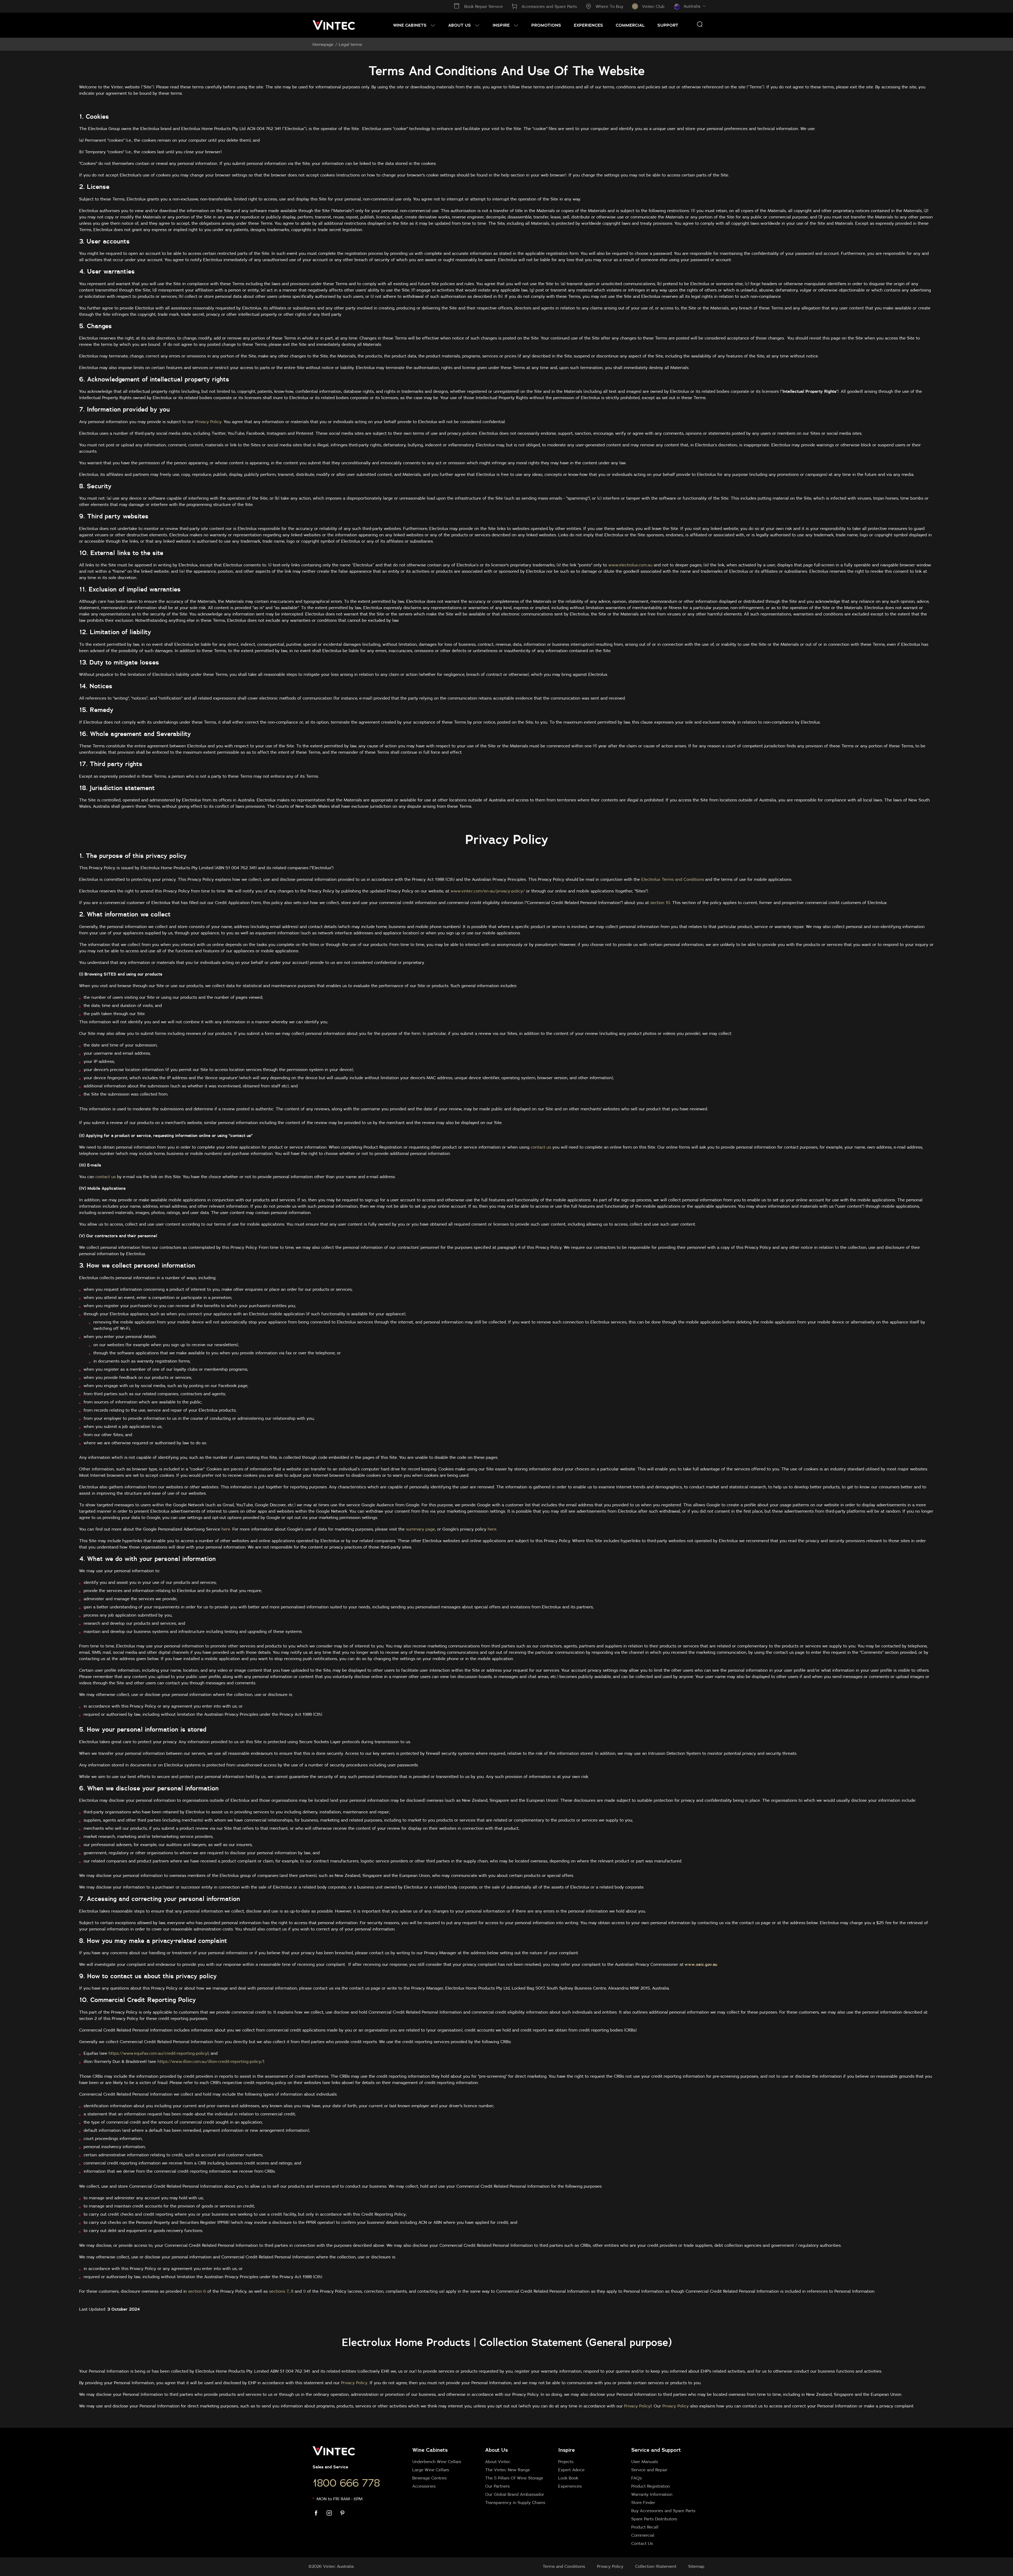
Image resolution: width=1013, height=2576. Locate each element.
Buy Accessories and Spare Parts (663, 2511)
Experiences (570, 2486)
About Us (496, 2450)
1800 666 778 (346, 2483)
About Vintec (498, 2462)
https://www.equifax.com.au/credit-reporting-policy (158, 2053)
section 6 (197, 2291)
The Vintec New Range (508, 2470)
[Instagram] (332, 2513)
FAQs (637, 2478)
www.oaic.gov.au (701, 1964)
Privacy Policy (208, 422)
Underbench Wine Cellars (437, 2462)
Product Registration (651, 2486)
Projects (566, 2462)
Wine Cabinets (430, 2450)
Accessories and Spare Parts (549, 6)
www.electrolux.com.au (630, 565)
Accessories (424, 2486)
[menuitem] (414, 25)
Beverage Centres (429, 2478)
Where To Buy (610, 6)
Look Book (568, 2478)
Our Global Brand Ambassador (515, 2494)
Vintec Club (653, 6)
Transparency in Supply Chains (515, 2502)
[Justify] (700, 24)
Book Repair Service (484, 6)
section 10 (660, 902)
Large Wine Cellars (431, 2470)
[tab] (555, 2496)
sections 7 (279, 2291)
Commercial (643, 2535)
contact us (541, 1147)
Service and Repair (649, 2470)
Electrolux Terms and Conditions (673, 879)
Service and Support (656, 2450)
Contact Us (642, 2543)
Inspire (567, 2450)
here (226, 1529)
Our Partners (497, 2486)
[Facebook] (319, 2513)
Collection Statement (656, 2566)
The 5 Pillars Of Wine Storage (514, 2478)
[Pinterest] (346, 2513)
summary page (421, 1529)
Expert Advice (571, 2470)
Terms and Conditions (564, 2566)
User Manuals (645, 2462)
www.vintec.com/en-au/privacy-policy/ (488, 891)
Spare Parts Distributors (654, 2519)
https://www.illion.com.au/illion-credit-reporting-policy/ (210, 2061)
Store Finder (643, 2502)
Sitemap (696, 2566)
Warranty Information (652, 2494)
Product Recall (645, 2527)
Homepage (323, 44)
